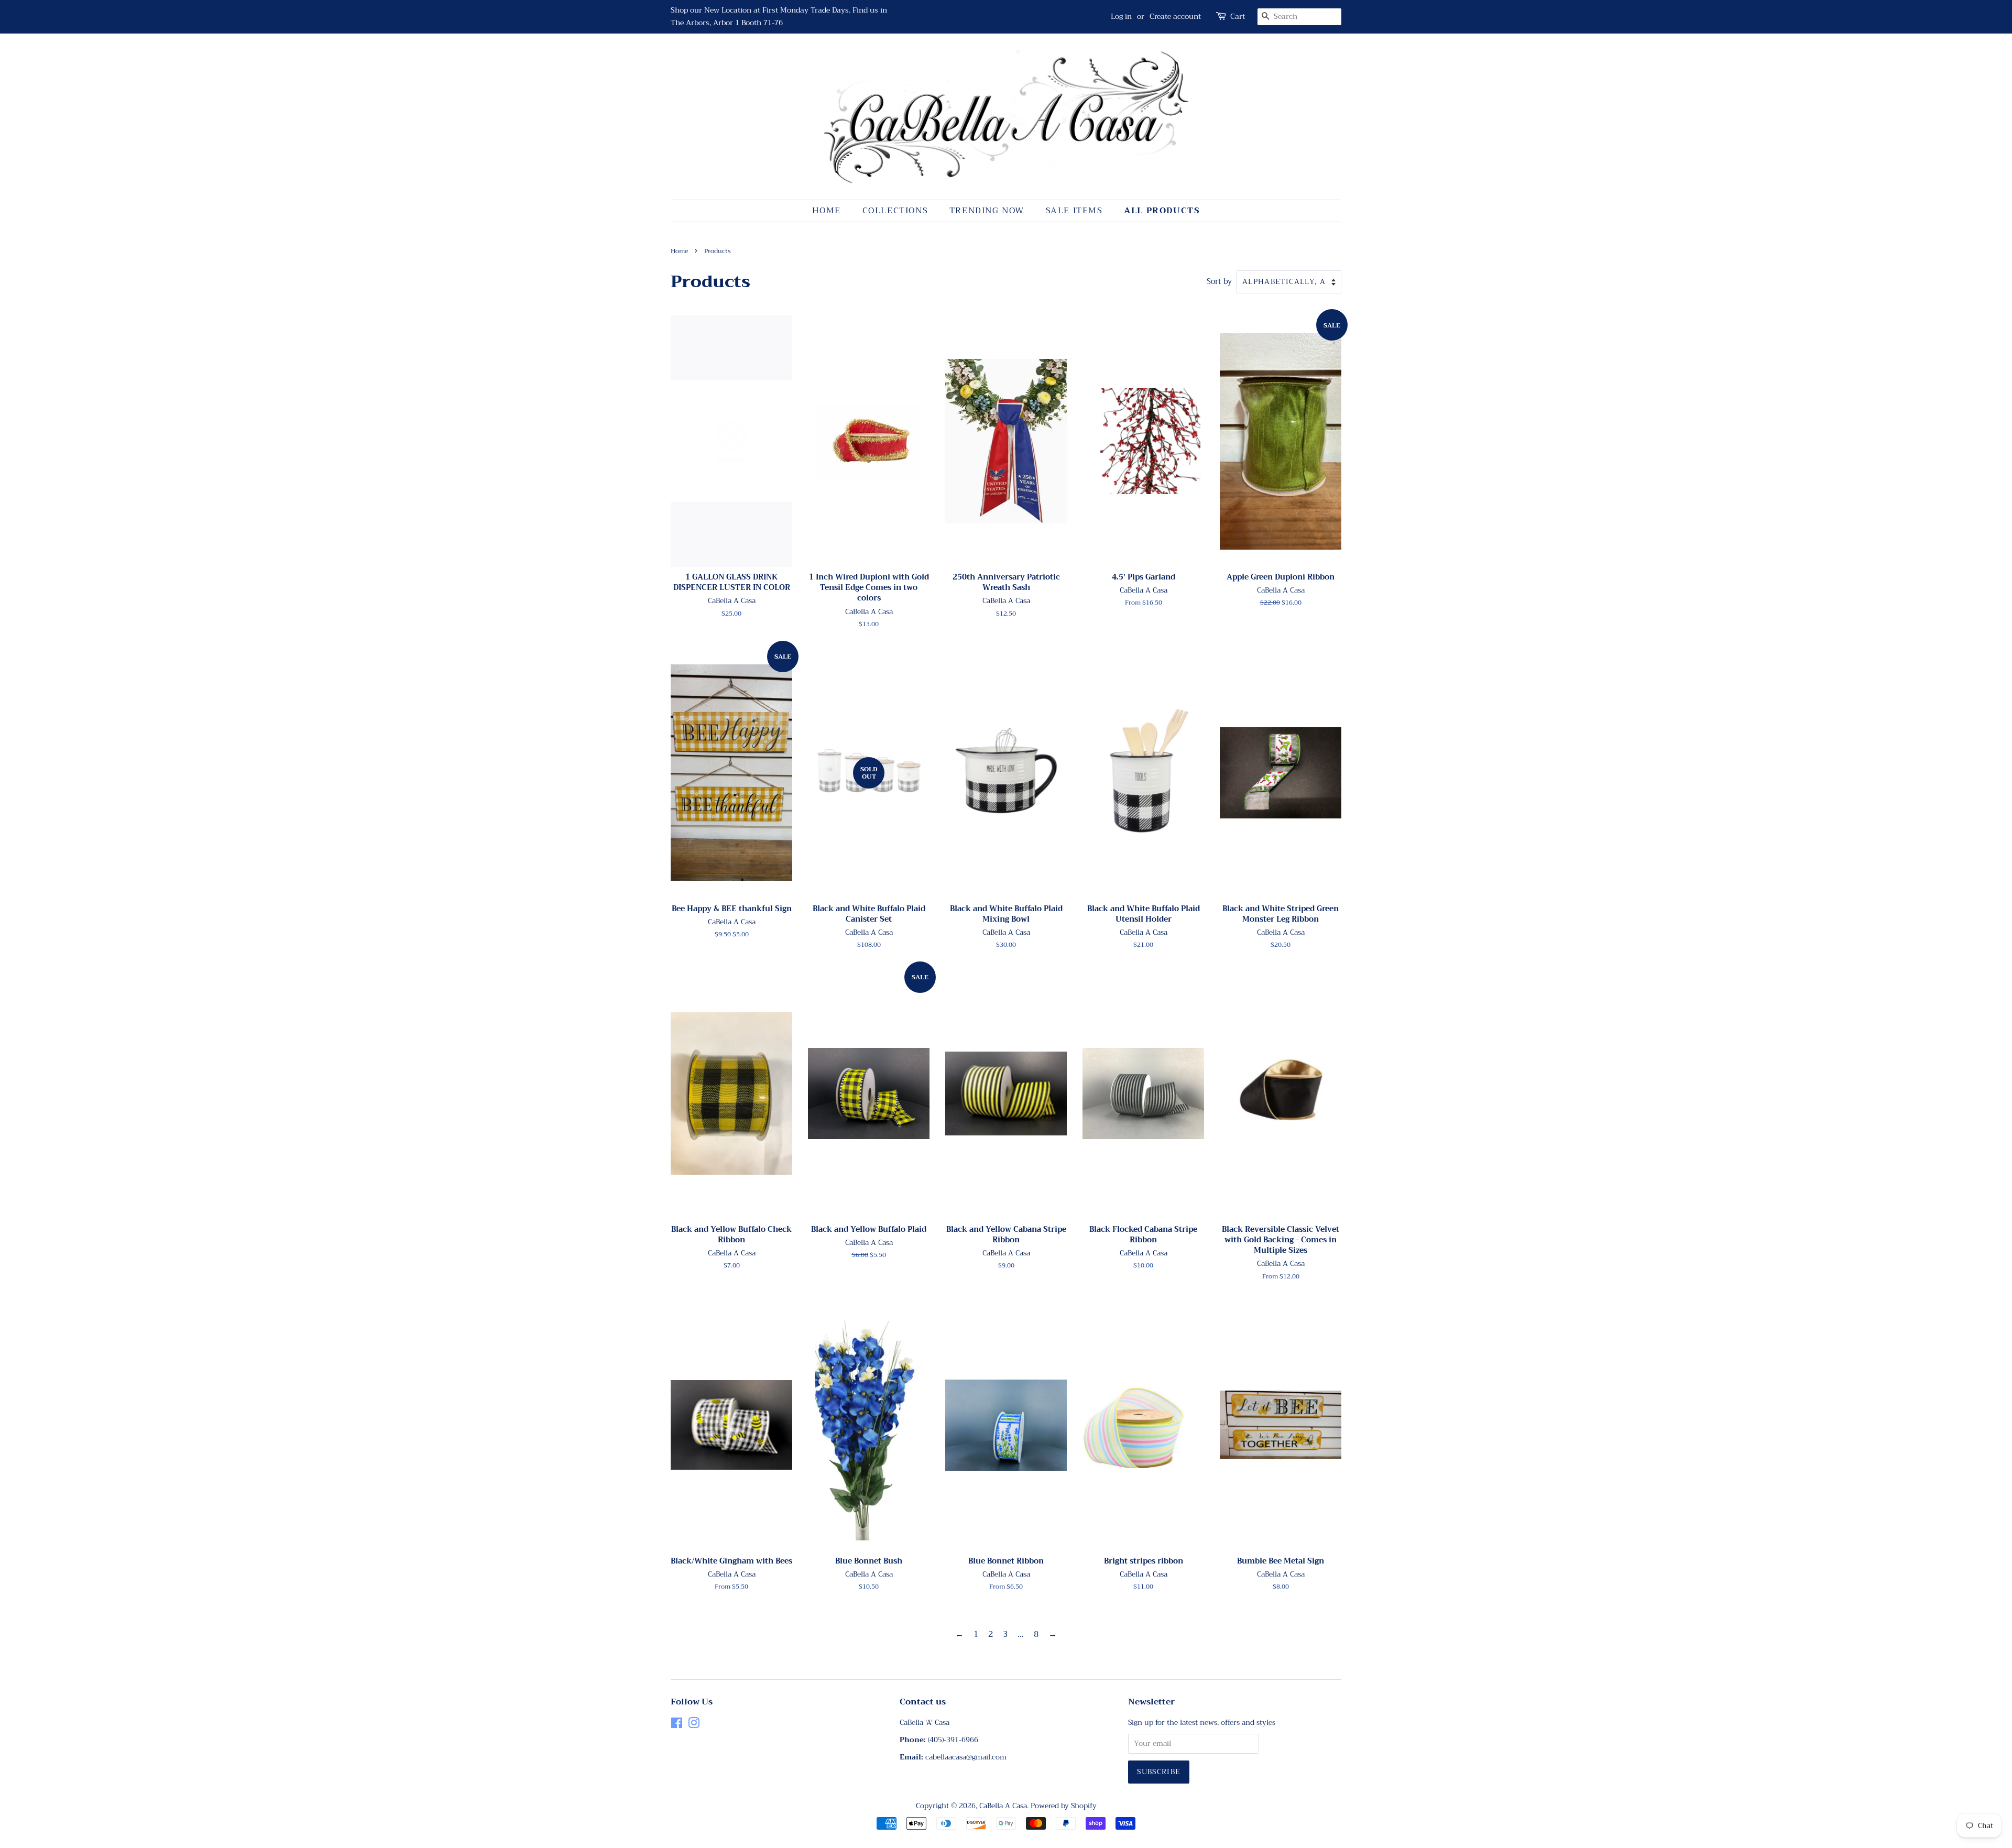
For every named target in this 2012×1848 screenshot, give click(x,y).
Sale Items (1074, 211)
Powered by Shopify (1064, 1806)
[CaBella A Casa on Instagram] (694, 1725)
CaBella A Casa (1003, 1806)
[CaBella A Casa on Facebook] (677, 1725)
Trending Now (987, 211)
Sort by (1219, 282)
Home (827, 211)
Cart (1238, 17)
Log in (1121, 16)
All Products (1162, 211)
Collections (895, 211)
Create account (1175, 16)
